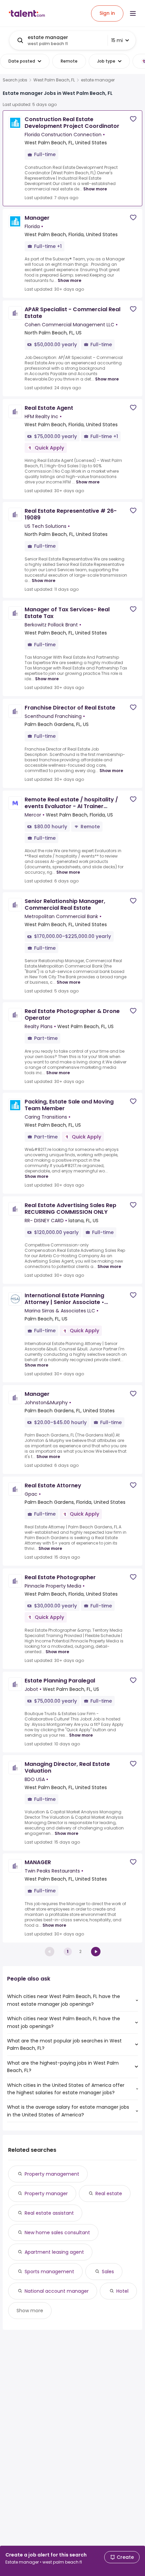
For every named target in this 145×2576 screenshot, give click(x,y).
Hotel (122, 2291)
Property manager (46, 2193)
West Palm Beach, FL (54, 80)
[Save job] (133, 119)
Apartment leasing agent (54, 2252)
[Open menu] (133, 13)
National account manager (57, 2291)
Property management (52, 2174)
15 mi (117, 40)
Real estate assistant (49, 2213)
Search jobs (15, 80)
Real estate (109, 2193)
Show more (95, 189)
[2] (96, 1952)
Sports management (49, 2272)
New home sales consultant (57, 2233)
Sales (108, 2272)
